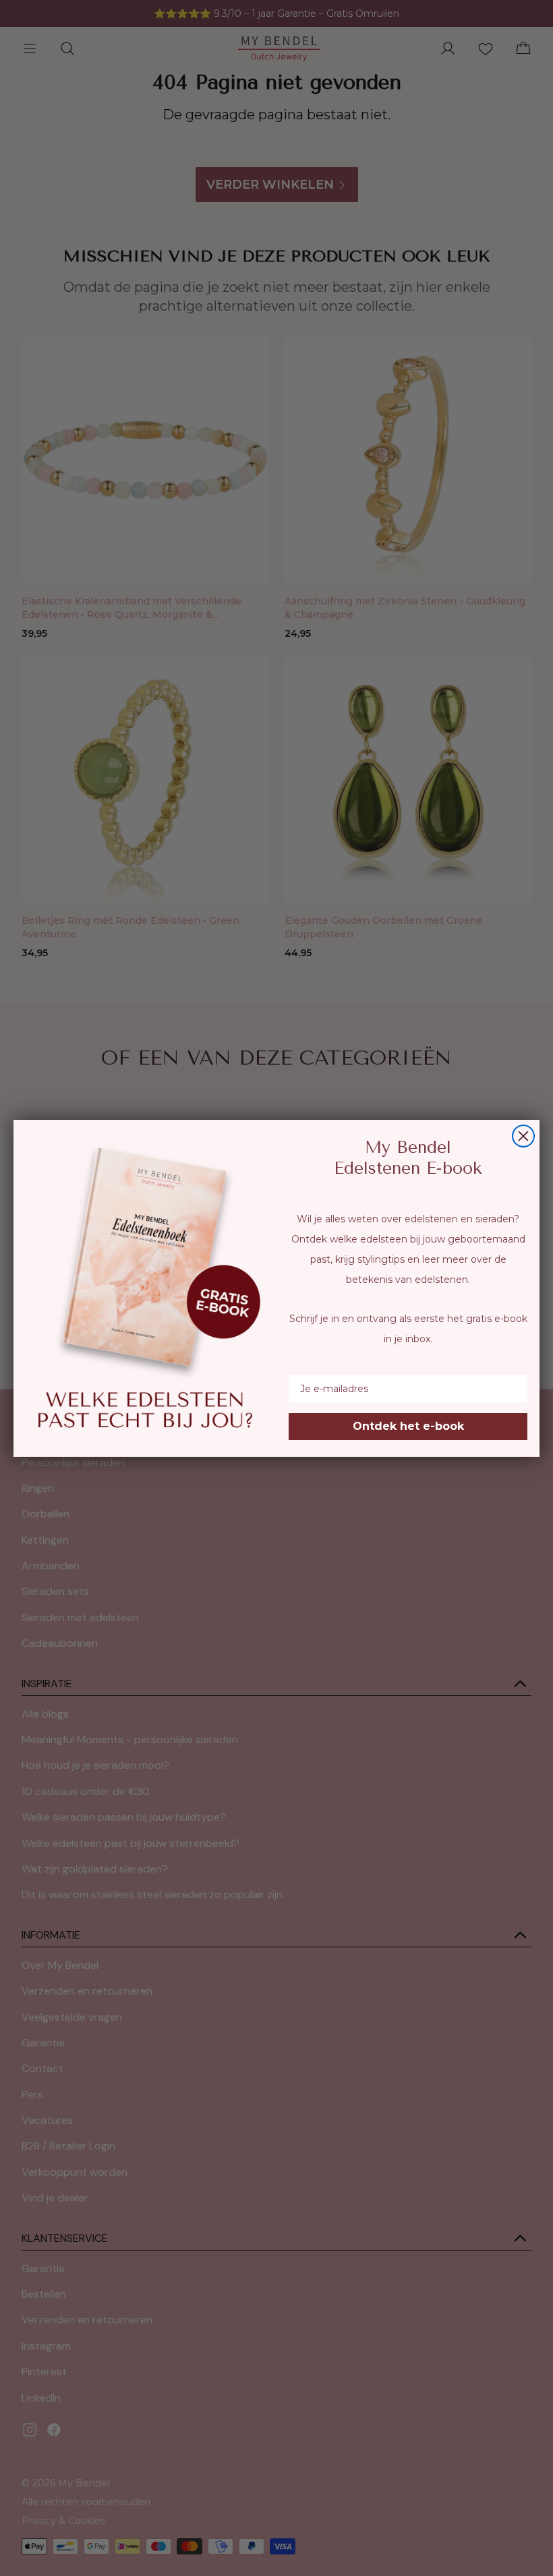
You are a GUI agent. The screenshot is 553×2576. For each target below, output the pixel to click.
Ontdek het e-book (408, 1426)
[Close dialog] (523, 1136)
